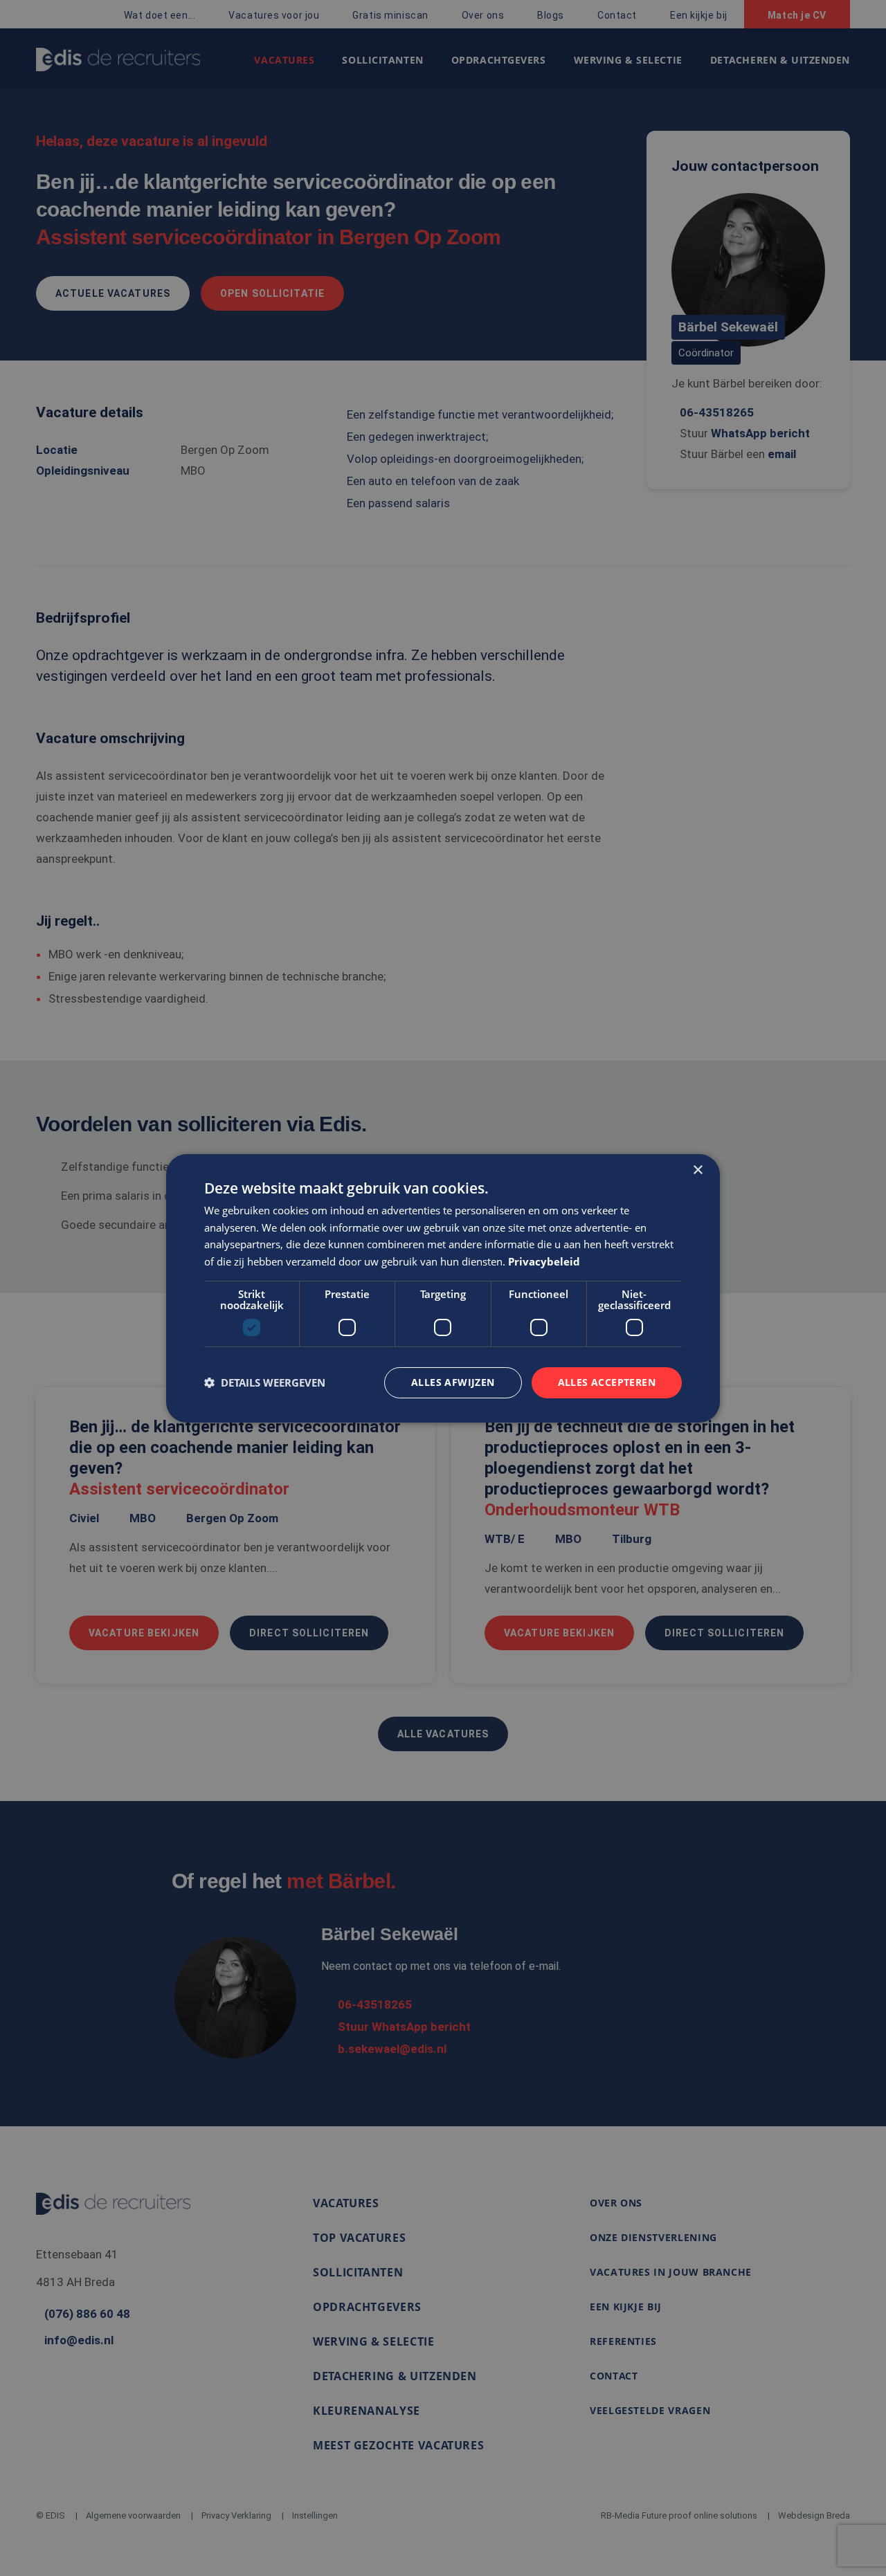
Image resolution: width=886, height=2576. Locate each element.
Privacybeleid (544, 1261)
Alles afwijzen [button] (453, 1382)
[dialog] (443, 1288)
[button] (265, 1382)
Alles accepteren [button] (607, 1382)
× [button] (697, 1170)
